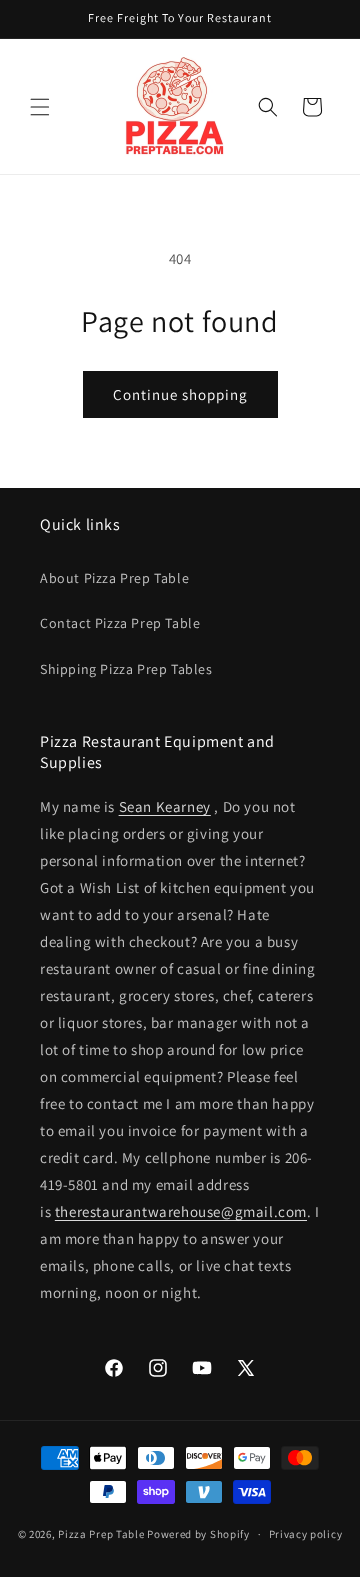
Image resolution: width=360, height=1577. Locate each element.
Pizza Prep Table (101, 1534)
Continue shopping (180, 394)
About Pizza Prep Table (114, 578)
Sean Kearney (165, 806)
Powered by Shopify (198, 1534)
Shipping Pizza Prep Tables (126, 669)
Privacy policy (306, 1534)
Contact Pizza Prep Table (120, 623)
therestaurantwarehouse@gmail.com (181, 1211)
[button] (40, 107)
